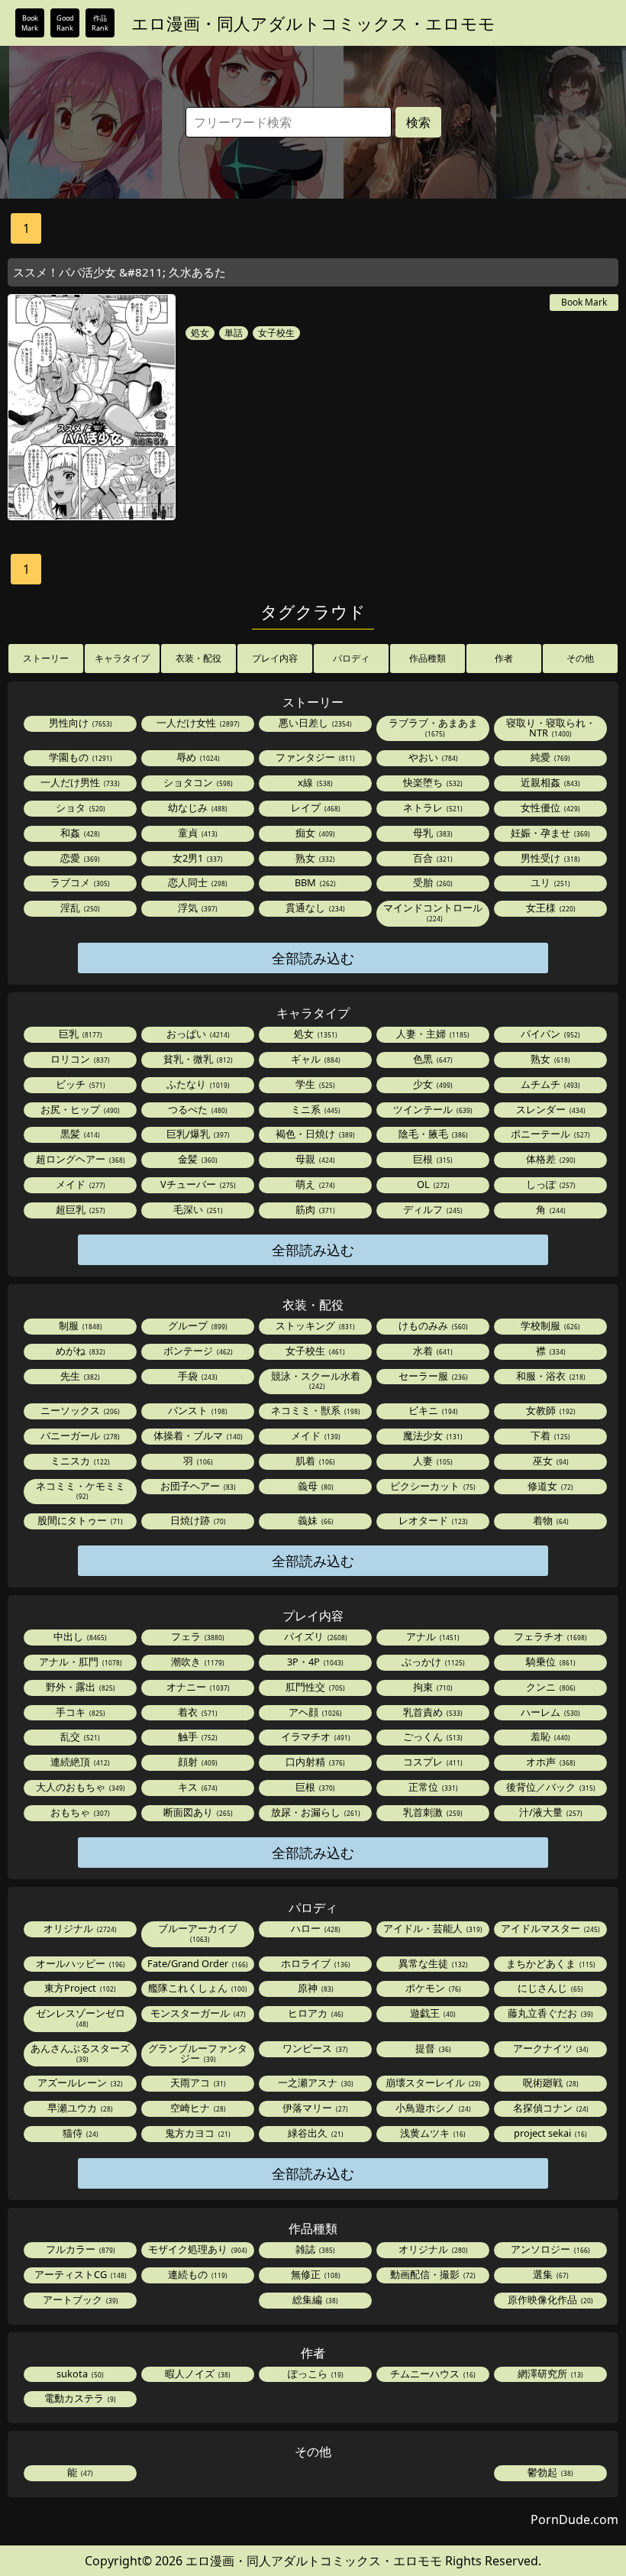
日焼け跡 (197, 1520)
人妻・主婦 (432, 1034)
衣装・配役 (198, 658)
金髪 (197, 1159)
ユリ (549, 882)
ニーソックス (79, 1410)
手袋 (197, 1376)
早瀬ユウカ (79, 2108)
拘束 (432, 1687)
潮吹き (197, 1662)
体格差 (550, 1159)
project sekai (549, 2133)
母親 (314, 1159)
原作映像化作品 (549, 2299)
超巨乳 (79, 1209)
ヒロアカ (315, 2013)
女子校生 (276, 333)
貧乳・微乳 (197, 1059)
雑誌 (314, 2249)
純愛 (549, 757)
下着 (549, 1435)
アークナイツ (550, 2048)
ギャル (315, 1059)
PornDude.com (574, 2519)
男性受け (549, 858)
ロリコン (79, 1059)
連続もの (197, 2274)
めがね (79, 1351)
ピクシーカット (432, 1486)
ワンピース (314, 2048)
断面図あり (197, 1812)
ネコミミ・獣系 (315, 1410)
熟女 (314, 858)
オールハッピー (79, 1963)
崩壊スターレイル (432, 2082)
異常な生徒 (432, 1963)
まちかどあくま (550, 1963)
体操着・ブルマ (197, 1435)
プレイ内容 (275, 658)
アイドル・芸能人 (432, 1928)
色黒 (432, 1059)
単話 (234, 333)
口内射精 (314, 1762)
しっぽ (550, 1184)
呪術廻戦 (550, 2082)
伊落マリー (314, 2108)
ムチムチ (549, 1084)
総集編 (314, 2299)
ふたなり (197, 1084)
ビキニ (432, 1410)
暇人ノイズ (197, 2374)
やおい (432, 757)
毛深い (197, 1209)
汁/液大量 (550, 1812)
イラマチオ (315, 1736)
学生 (314, 1084)
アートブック (79, 2299)
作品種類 (428, 658)
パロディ (351, 658)
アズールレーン (79, 2082)
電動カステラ (79, 2398)
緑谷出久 (315, 2133)
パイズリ (315, 1636)
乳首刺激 (432, 1812)
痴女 (314, 833)
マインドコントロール (433, 912)
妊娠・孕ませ (549, 833)
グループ (197, 1325)
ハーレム (549, 1712)
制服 (79, 1325)
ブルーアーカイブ (198, 1932)
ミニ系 (315, 1109)
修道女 (549, 1486)
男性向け (79, 723)
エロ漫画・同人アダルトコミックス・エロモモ (313, 23)
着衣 (197, 1712)
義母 (315, 1486)
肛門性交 (314, 1687)
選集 (550, 2274)
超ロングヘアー (79, 1159)
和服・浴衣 (550, 1376)
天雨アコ (197, 2082)
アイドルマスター (549, 1928)
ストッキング (314, 1325)
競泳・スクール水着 (316, 1380)
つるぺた (197, 1109)
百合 (432, 858)
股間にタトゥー (79, 1520)
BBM (314, 882)
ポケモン (432, 1988)
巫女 (550, 1461)
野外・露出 (79, 1687)
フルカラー (79, 2249)
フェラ (197, 1636)
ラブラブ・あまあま (433, 727)
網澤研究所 (549, 2374)
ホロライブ (315, 1963)
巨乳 (79, 1034)
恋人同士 (197, 882)
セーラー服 (432, 1376)
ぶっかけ (432, 1662)
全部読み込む (313, 958)
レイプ (315, 807)
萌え (314, 1184)
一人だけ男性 (79, 782)
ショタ (79, 807)
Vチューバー (197, 1184)
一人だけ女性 (197, 723)
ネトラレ (432, 807)
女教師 (550, 1410)
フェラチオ (549, 1636)
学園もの (79, 757)
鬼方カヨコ (197, 2133)
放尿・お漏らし (315, 1812)
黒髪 (79, 1134)
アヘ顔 (314, 1712)
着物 (550, 1520)
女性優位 (549, 807)
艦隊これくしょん (197, 1988)
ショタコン (197, 782)
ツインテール (432, 1109)
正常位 (432, 1787)
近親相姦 (549, 782)
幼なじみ (197, 807)
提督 (432, 2048)
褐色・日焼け (314, 1134)
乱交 (79, 1736)
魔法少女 (432, 1435)
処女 (200, 333)
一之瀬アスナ (315, 2082)
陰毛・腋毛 (432, 1134)
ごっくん (432, 1736)
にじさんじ (549, 1988)
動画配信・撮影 (432, 2274)
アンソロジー (549, 2249)
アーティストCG (79, 2274)
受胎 (432, 882)
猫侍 (79, 2133)
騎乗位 (550, 1662)
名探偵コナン (550, 2108)
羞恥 (549, 1736)
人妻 (432, 1461)
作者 (504, 658)
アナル (432, 1636)
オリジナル (79, 1928)
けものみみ (432, 1325)
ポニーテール (549, 1134)
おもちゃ (79, 1812)
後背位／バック (550, 1787)
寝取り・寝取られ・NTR (551, 728)
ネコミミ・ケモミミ (81, 1490)
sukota (79, 2374)
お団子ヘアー (197, 1486)
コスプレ (432, 1762)
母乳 (432, 833)
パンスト (197, 1410)
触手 (197, 1736)
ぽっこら (315, 2374)
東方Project (79, 1988)
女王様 (550, 908)
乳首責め (432, 1712)
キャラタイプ (122, 658)
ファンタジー (314, 757)
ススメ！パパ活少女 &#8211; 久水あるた (119, 272)
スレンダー (550, 1109)
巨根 (432, 1159)
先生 (79, 1376)
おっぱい (197, 1034)
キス (197, 1787)
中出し (79, 1636)
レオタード (432, 1520)
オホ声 (550, 1762)
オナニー (197, 1687)
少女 (432, 1084)
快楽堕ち (432, 782)
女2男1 (197, 858)
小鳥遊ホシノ (432, 2108)
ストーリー (46, 658)
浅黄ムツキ (432, 2133)
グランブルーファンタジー (198, 2053)
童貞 (197, 833)
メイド (79, 1184)
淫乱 (79, 908)
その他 (580, 658)
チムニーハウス (432, 2374)
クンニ (550, 1687)
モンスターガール (197, 2013)
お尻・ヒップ (79, 1109)
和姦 (79, 833)
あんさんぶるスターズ (80, 2052)
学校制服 (549, 1325)
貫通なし (314, 908)
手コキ (79, 1712)
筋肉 (314, 1209)
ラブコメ (79, 882)
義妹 (315, 1520)
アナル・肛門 (79, 1662)
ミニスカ (79, 1461)
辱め (197, 757)
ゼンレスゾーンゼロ (81, 2017)
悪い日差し (314, 723)
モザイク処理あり (197, 2249)
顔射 (197, 1762)
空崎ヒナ (197, 2108)
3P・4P (314, 1662)
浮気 (197, 908)
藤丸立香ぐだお (549, 2013)
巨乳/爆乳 (197, 1134)
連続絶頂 (79, 1762)
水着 (432, 1351)
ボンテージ (197, 1351)
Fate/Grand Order (197, 1963)
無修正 (315, 2274)
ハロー (315, 1928)
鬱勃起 (549, 2472)
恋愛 (79, 858)
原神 (315, 1988)
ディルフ (432, 1209)
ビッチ (79, 1084)
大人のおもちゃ (79, 1787)
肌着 (314, 1461)
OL (432, 1184)
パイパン (549, 1034)
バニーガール (79, 1435)
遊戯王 (432, 2013)
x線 (314, 782)
